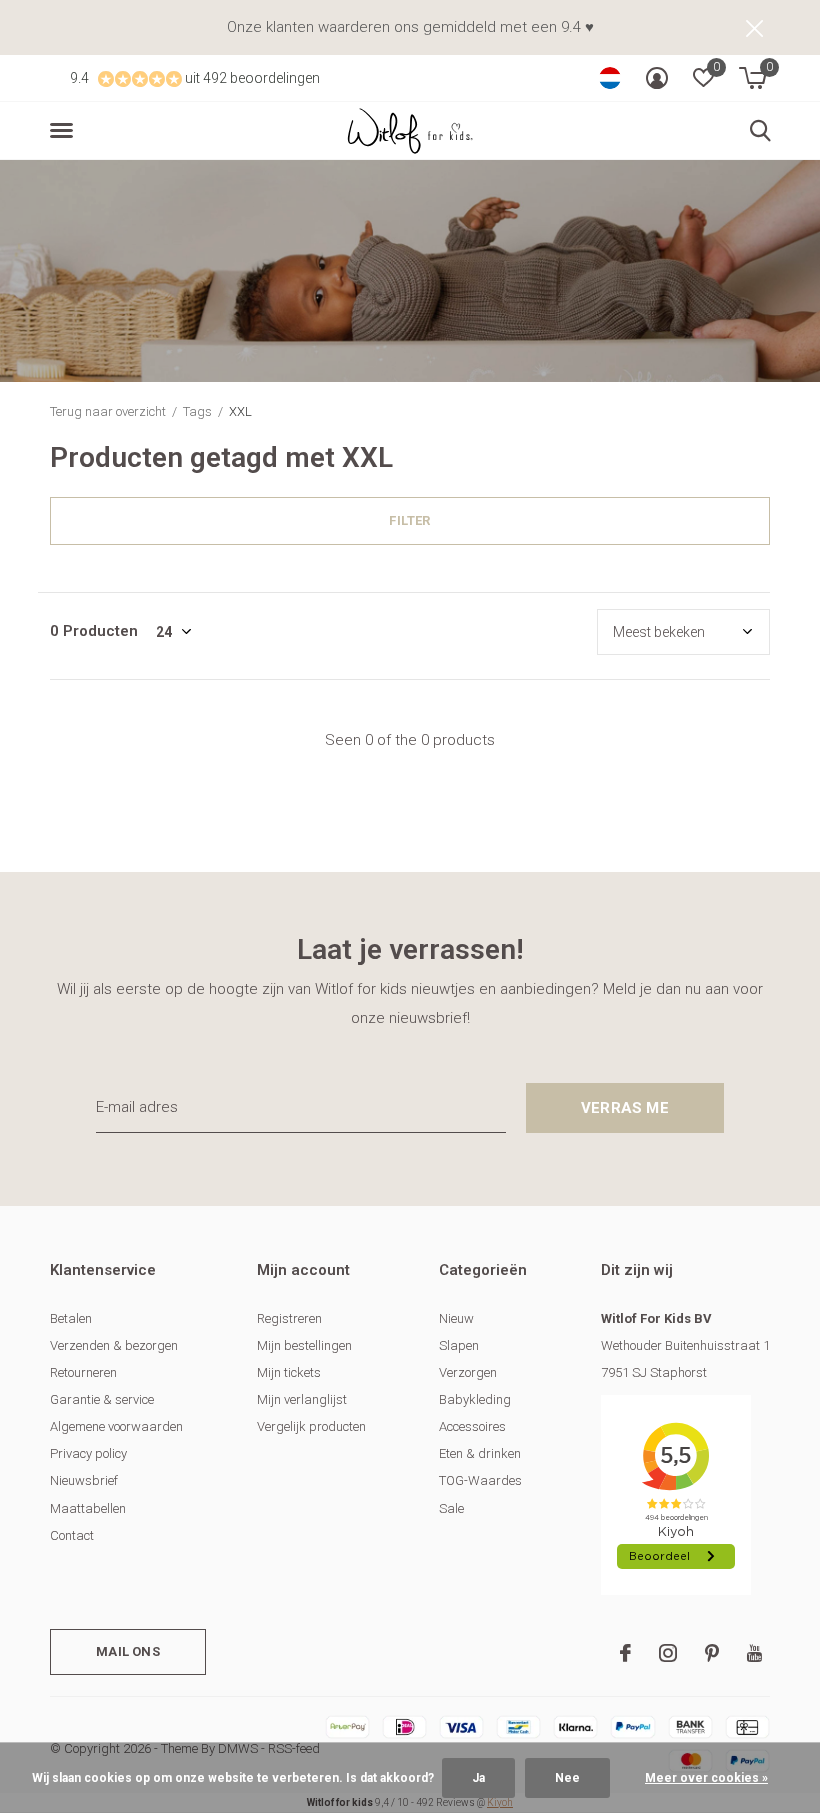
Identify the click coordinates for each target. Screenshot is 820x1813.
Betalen (71, 1318)
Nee (567, 1778)
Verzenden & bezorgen (114, 1345)
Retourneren (83, 1372)
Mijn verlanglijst (302, 1399)
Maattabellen (88, 1508)
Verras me (625, 1108)
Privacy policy (88, 1453)
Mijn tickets (289, 1372)
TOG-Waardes (480, 1480)
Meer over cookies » (706, 1778)
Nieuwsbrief (84, 1480)
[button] (65, 131)
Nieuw (456, 1318)
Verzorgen (468, 1372)
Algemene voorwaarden (116, 1426)
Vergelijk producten (311, 1426)
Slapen (459, 1345)
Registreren (289, 1318)
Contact (72, 1535)
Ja (478, 1778)
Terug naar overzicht (108, 411)
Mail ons (127, 1651)
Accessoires (472, 1426)
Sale (451, 1508)
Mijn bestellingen (304, 1345)
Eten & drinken (480, 1453)
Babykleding (475, 1399)
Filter (409, 520)
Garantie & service (102, 1399)
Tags (197, 411)
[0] (752, 78)
